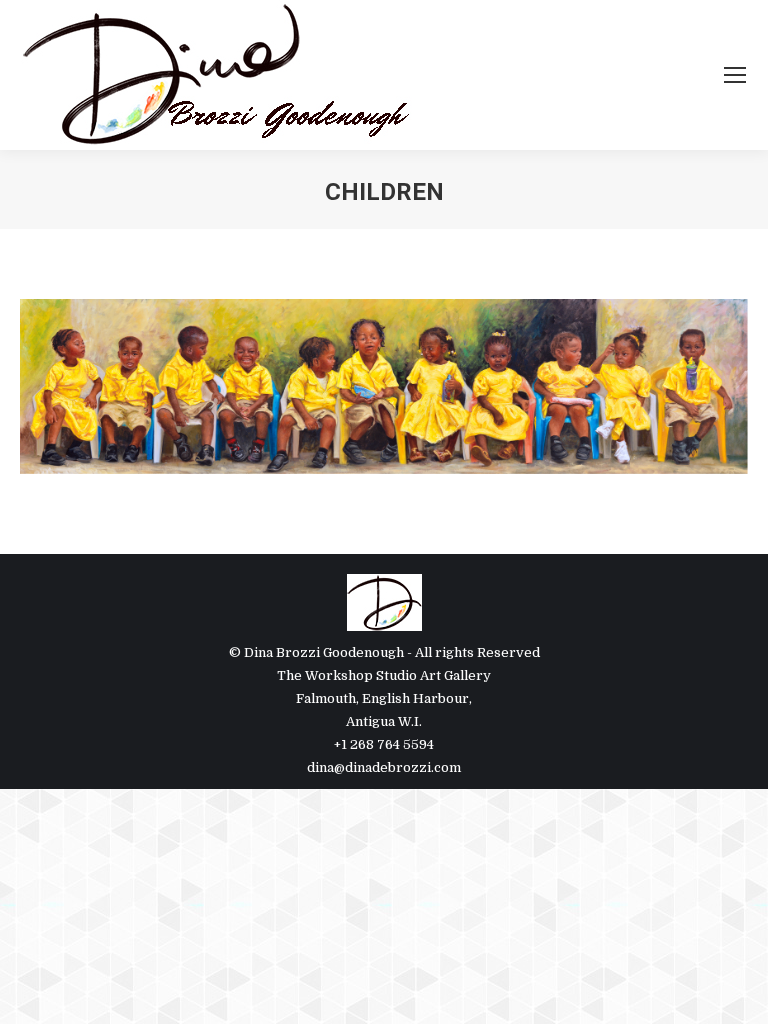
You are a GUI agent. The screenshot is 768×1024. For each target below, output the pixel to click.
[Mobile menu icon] (735, 75)
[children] (384, 386)
